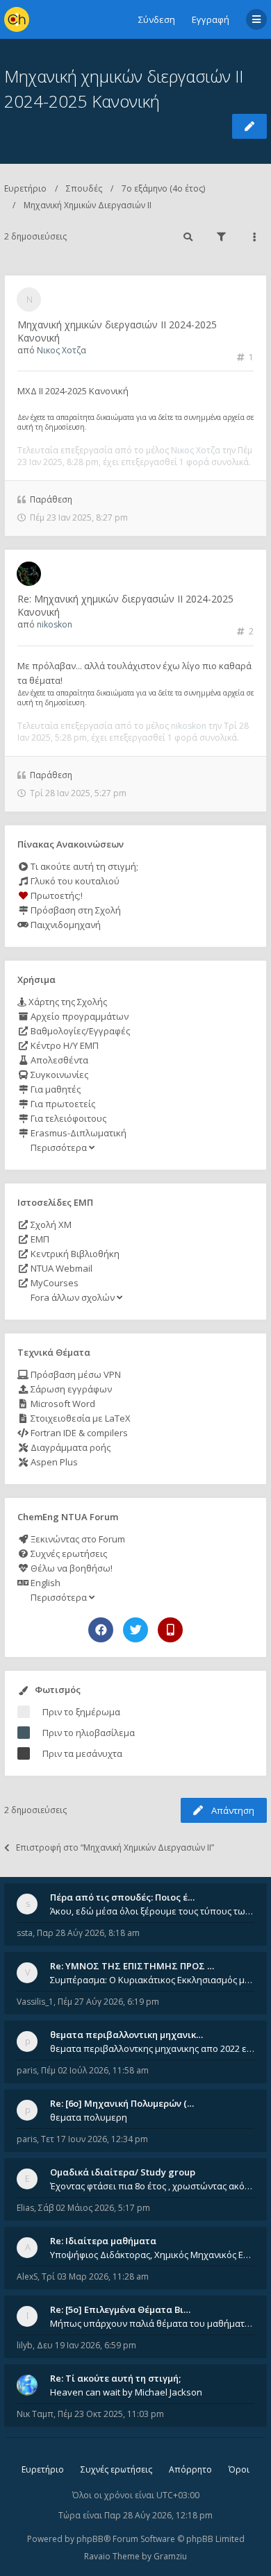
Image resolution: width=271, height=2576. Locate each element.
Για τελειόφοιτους (67, 1118)
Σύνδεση (157, 19)
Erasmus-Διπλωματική (77, 1133)
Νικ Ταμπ (35, 2414)
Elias (25, 2208)
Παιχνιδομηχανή (65, 925)
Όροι (239, 2469)
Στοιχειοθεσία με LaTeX (80, 1418)
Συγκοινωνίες (58, 1075)
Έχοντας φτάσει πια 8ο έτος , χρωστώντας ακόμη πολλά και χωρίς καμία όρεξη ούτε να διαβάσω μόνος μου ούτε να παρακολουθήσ (152, 2186)
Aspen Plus (53, 1462)
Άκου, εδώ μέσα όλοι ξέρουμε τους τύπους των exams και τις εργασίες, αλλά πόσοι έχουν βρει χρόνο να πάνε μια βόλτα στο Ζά (152, 1911)
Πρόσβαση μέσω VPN (75, 1374)
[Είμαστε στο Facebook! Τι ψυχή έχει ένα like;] (101, 1630)
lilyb (25, 2345)
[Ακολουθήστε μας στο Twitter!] (135, 1630)
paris (27, 2070)
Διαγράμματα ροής (69, 1447)
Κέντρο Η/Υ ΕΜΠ (64, 1045)
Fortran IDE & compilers (78, 1433)
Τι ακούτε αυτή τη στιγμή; (83, 866)
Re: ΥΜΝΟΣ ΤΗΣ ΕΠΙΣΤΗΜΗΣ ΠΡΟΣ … (132, 1966)
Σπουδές (84, 188)
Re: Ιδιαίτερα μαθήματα (103, 2241)
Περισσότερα (59, 1147)
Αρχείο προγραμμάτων (79, 1016)
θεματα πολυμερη (89, 2117)
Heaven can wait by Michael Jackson (126, 2392)
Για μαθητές (55, 1089)
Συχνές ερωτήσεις (68, 1554)
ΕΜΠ (39, 1239)
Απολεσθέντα (58, 1060)
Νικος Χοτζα (61, 350)
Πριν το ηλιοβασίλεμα (89, 1733)
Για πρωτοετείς (62, 1104)
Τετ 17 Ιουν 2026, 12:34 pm (95, 2139)
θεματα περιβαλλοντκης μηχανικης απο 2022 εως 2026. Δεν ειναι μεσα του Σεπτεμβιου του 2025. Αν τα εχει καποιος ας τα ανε (152, 2048)
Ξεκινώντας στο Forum (77, 1539)
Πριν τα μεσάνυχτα (82, 1753)
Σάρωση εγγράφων (70, 1389)
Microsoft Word (62, 1404)
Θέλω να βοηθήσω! (71, 1568)
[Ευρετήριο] (17, 19)
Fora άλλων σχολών (73, 1297)
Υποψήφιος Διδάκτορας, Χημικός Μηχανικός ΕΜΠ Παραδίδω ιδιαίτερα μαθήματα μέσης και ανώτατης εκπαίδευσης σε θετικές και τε (152, 2255)
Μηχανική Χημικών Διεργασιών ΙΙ (88, 205)
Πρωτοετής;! (56, 895)
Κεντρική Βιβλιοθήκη (74, 1254)
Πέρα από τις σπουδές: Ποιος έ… (122, 1897)
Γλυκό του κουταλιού (74, 881)
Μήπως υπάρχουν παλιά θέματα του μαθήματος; (152, 2323)
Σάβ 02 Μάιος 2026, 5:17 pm (94, 2208)
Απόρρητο (190, 2469)
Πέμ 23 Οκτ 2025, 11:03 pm (111, 2414)
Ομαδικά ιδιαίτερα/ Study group (123, 2172)
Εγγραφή (211, 19)
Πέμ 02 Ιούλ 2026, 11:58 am (95, 2070)
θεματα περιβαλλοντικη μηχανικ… (126, 2035)
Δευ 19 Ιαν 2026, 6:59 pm (87, 2345)
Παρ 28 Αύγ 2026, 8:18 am (88, 1933)
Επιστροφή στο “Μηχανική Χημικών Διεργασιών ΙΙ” (115, 1847)
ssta (25, 1933)
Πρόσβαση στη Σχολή (75, 910)
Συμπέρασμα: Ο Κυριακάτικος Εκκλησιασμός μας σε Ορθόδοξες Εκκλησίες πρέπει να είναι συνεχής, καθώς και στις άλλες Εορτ (152, 1980)
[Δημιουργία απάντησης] (249, 126)
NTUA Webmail (60, 1268)
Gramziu (170, 2556)
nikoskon (55, 624)
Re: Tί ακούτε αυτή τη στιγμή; (115, 2378)
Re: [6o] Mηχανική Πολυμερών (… (122, 2103)
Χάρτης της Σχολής (67, 1002)
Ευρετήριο (25, 188)
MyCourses (54, 1283)
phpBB (90, 2539)
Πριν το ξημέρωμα (81, 1712)
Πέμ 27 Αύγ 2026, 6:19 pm (108, 2002)
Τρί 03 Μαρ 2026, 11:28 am (95, 2276)
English (44, 1583)
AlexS (27, 2276)
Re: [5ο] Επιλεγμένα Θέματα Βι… (120, 2309)
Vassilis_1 (35, 2002)
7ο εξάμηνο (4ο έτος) (163, 188)
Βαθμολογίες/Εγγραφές (79, 1031)
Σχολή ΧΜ (50, 1224)
